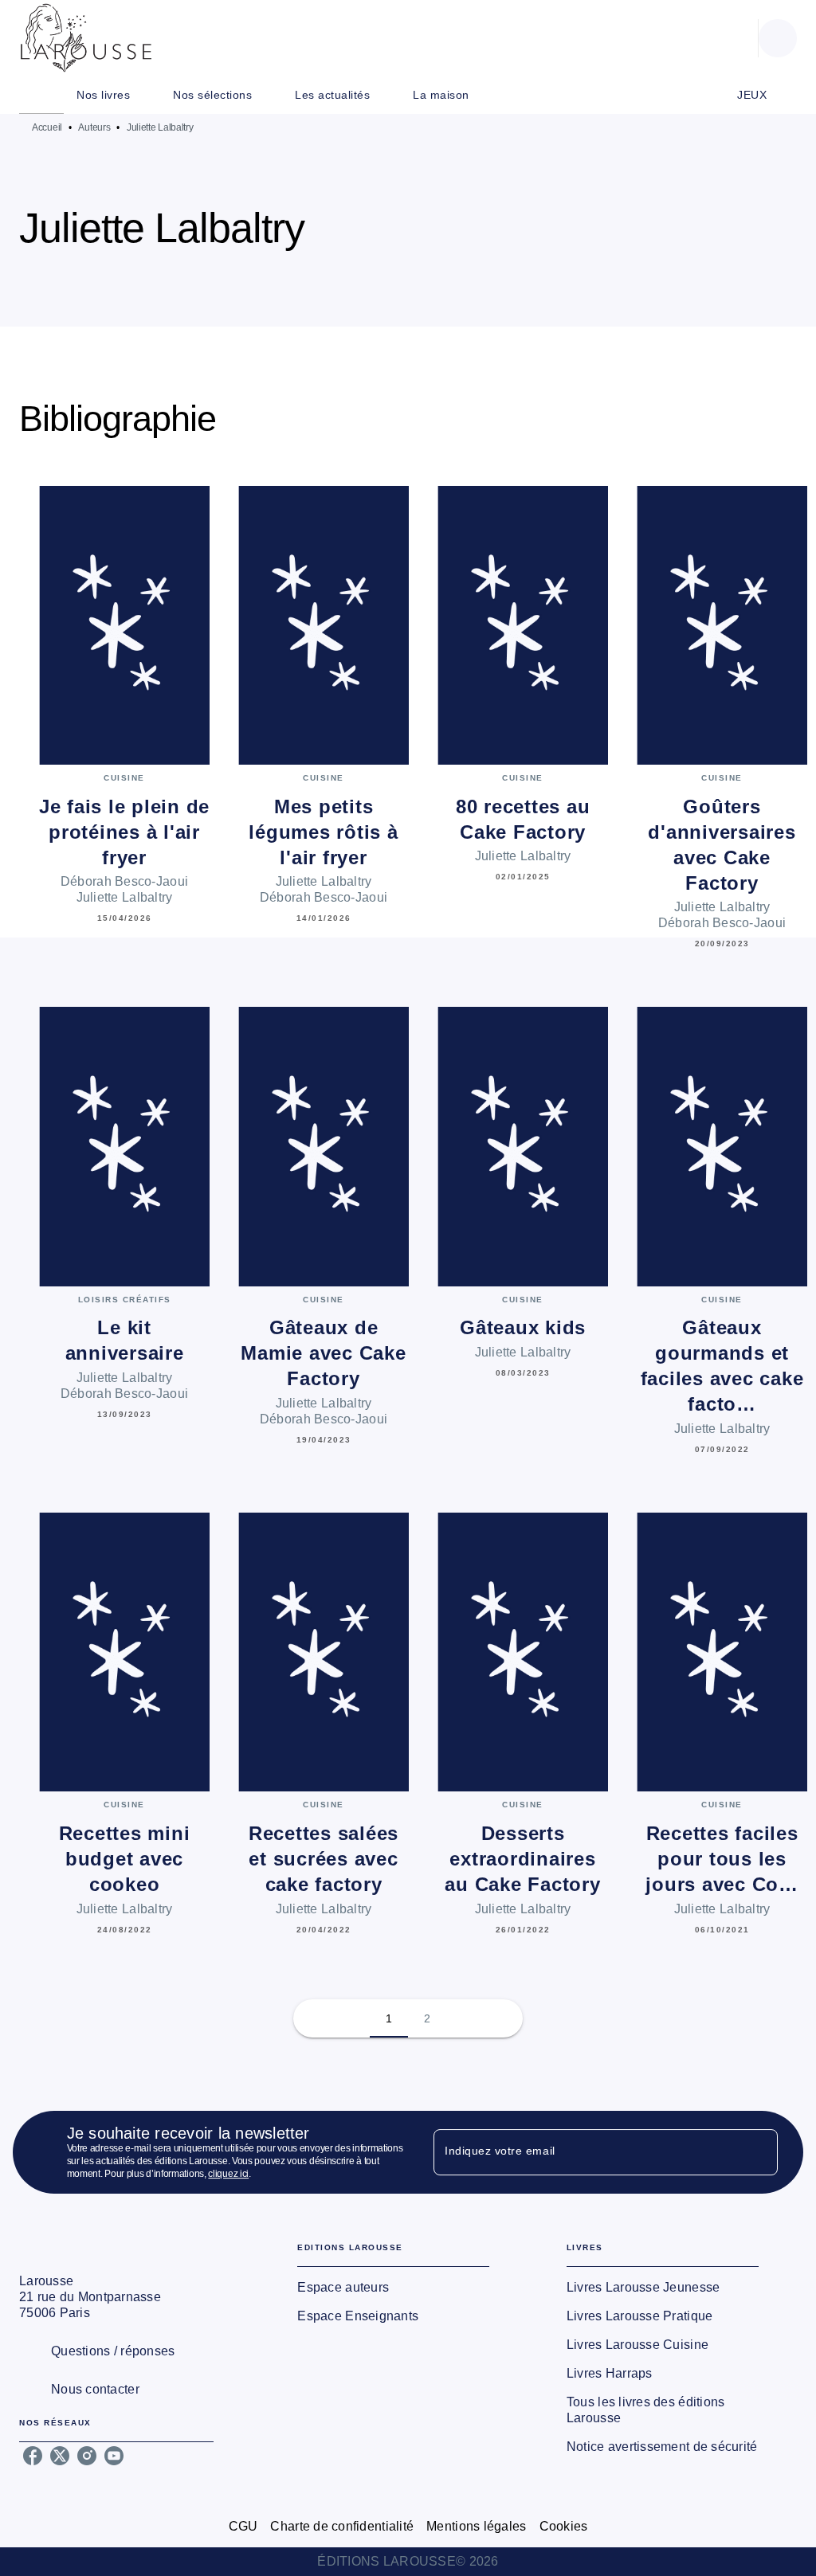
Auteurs (94, 127)
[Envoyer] (759, 2152)
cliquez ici (228, 2174)
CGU (243, 2526)
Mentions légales (476, 2526)
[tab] (41, 95)
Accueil (47, 127)
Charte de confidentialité (342, 2526)
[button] (447, 280)
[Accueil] (86, 38)
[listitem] (33, 2456)
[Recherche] (778, 38)
